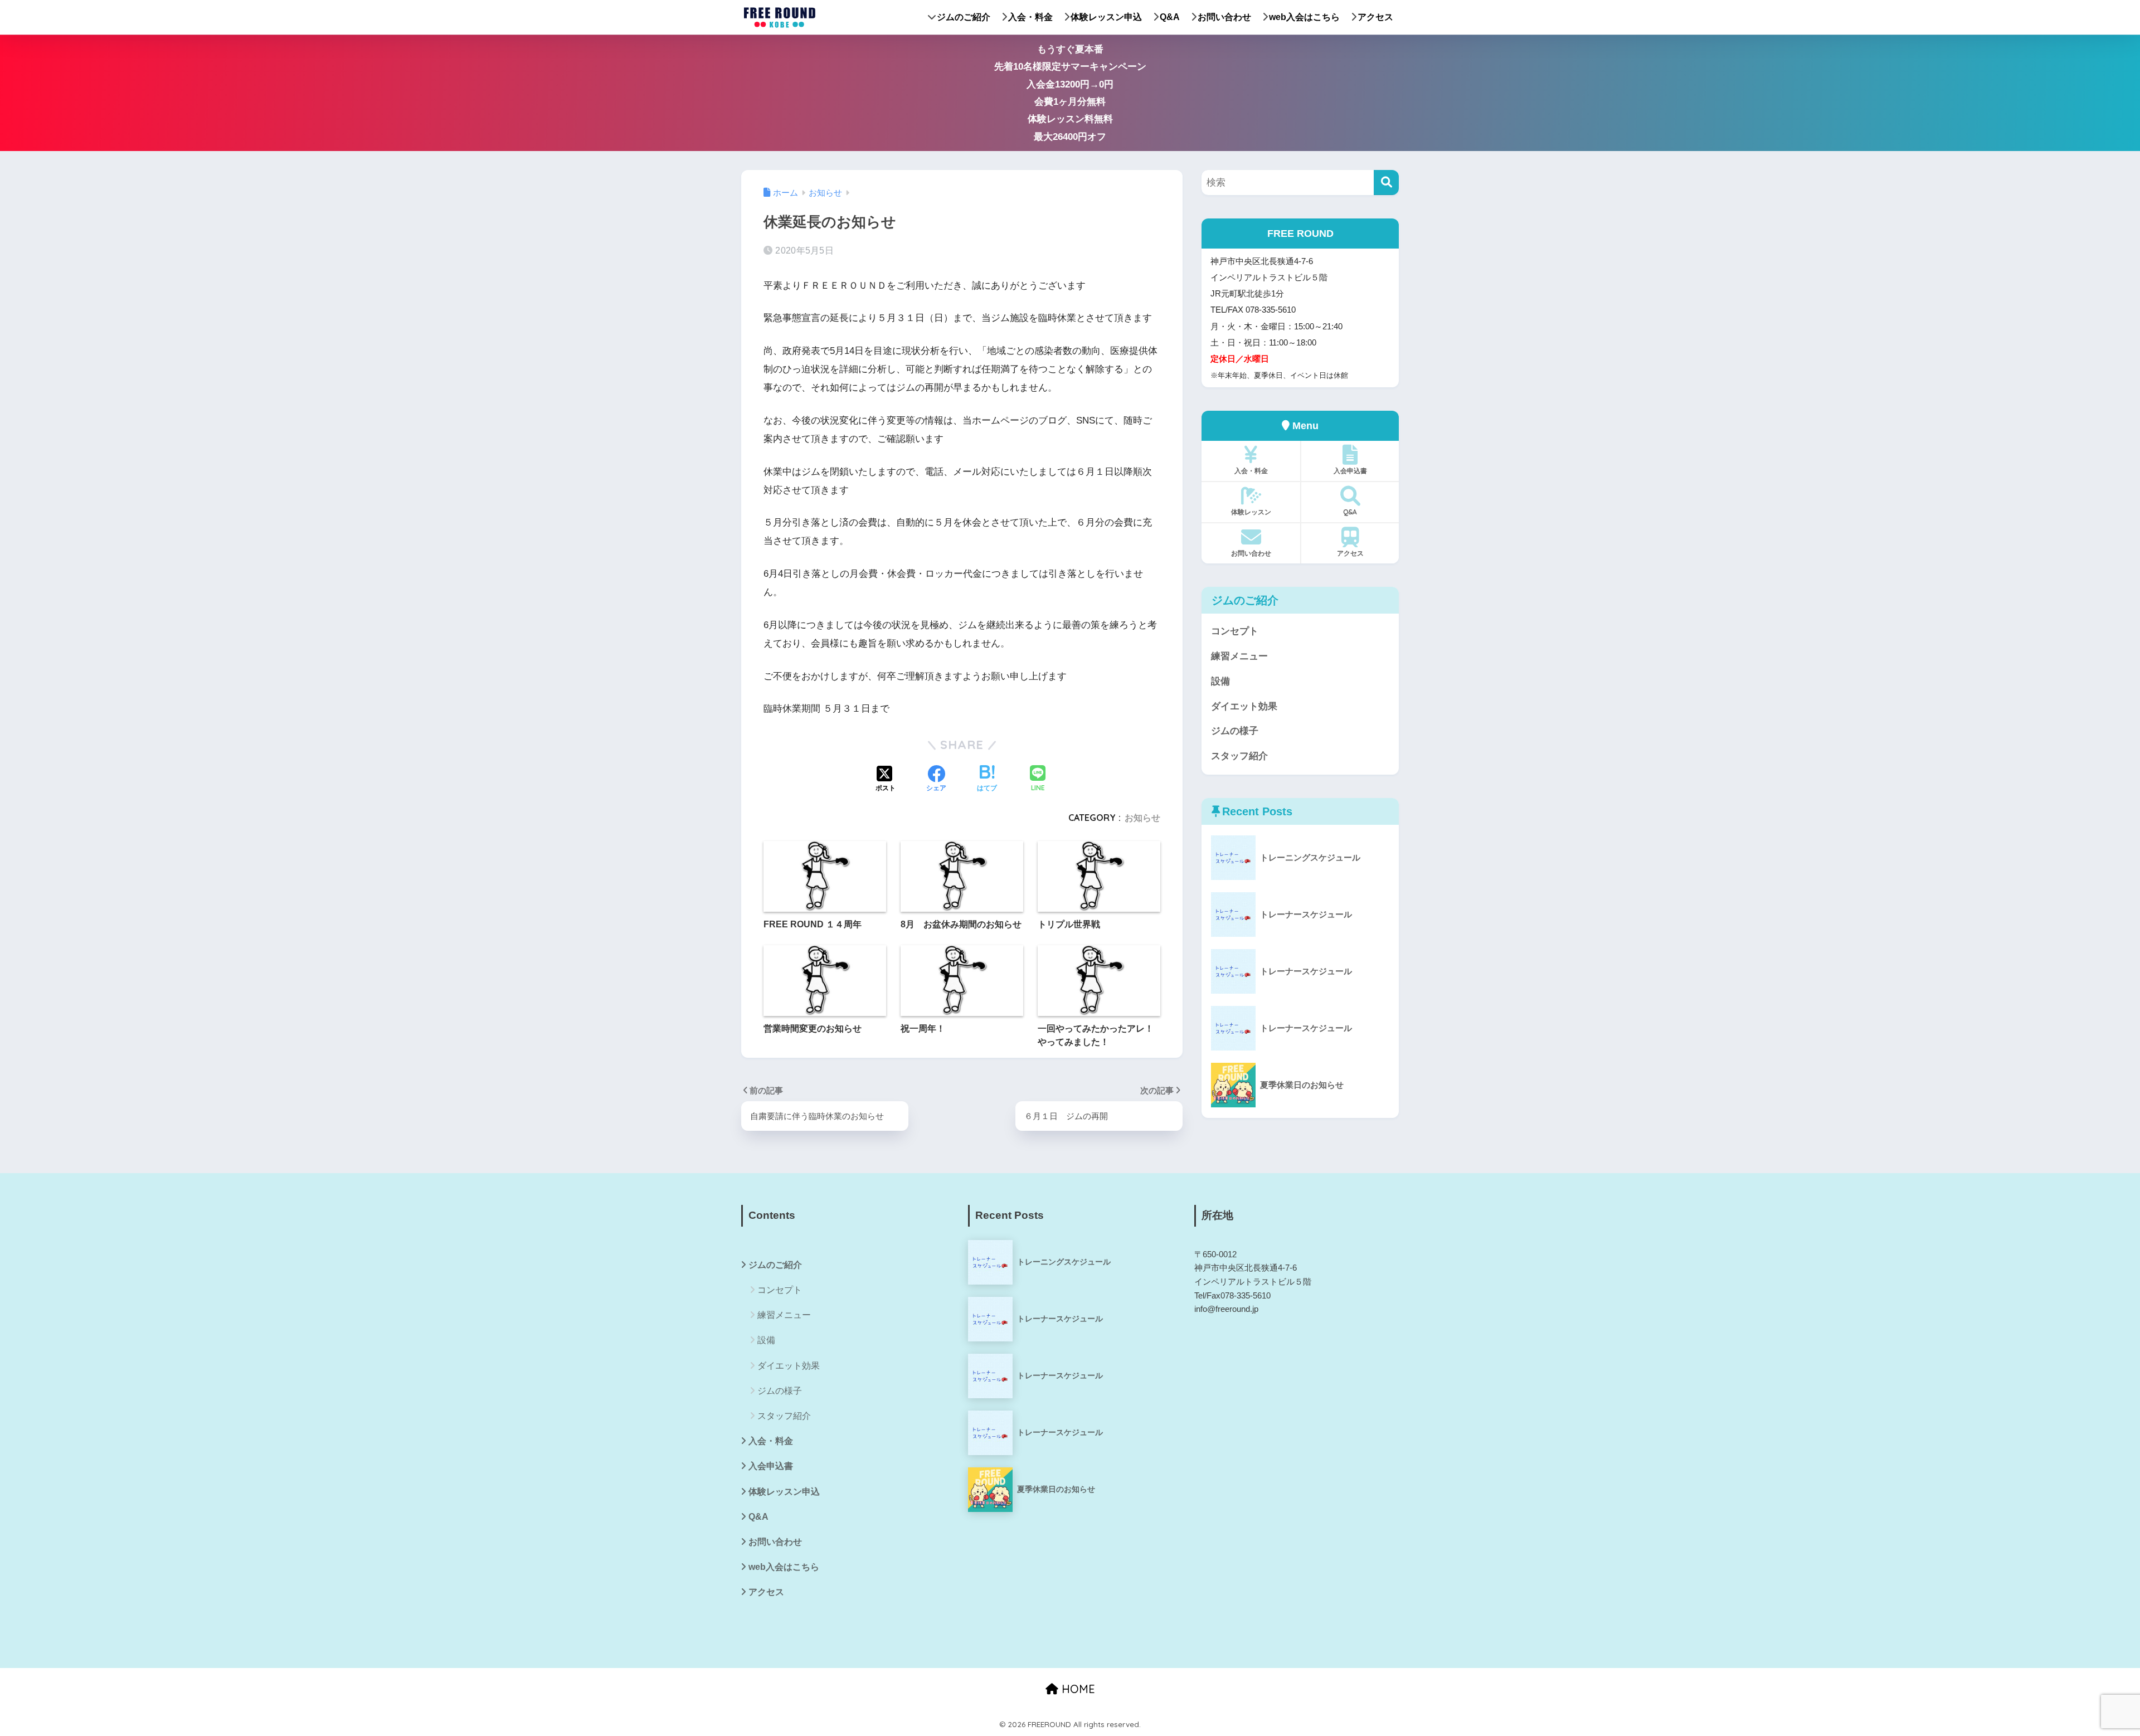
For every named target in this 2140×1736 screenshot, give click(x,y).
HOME (1077, 1689)
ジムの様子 (1235, 731)
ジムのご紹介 (964, 17)
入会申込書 (1350, 471)
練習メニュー (1239, 656)
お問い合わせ (1224, 17)
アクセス (1375, 17)
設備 (1220, 681)
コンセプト (1235, 631)
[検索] (1386, 183)
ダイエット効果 (1244, 706)
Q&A (1170, 17)
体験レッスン (1251, 512)
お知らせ (1142, 818)
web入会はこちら (1304, 17)
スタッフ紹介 (1239, 756)
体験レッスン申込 (1106, 17)
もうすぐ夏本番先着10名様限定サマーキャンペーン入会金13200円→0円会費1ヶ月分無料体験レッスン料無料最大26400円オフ (1070, 93)
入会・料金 (1030, 17)
